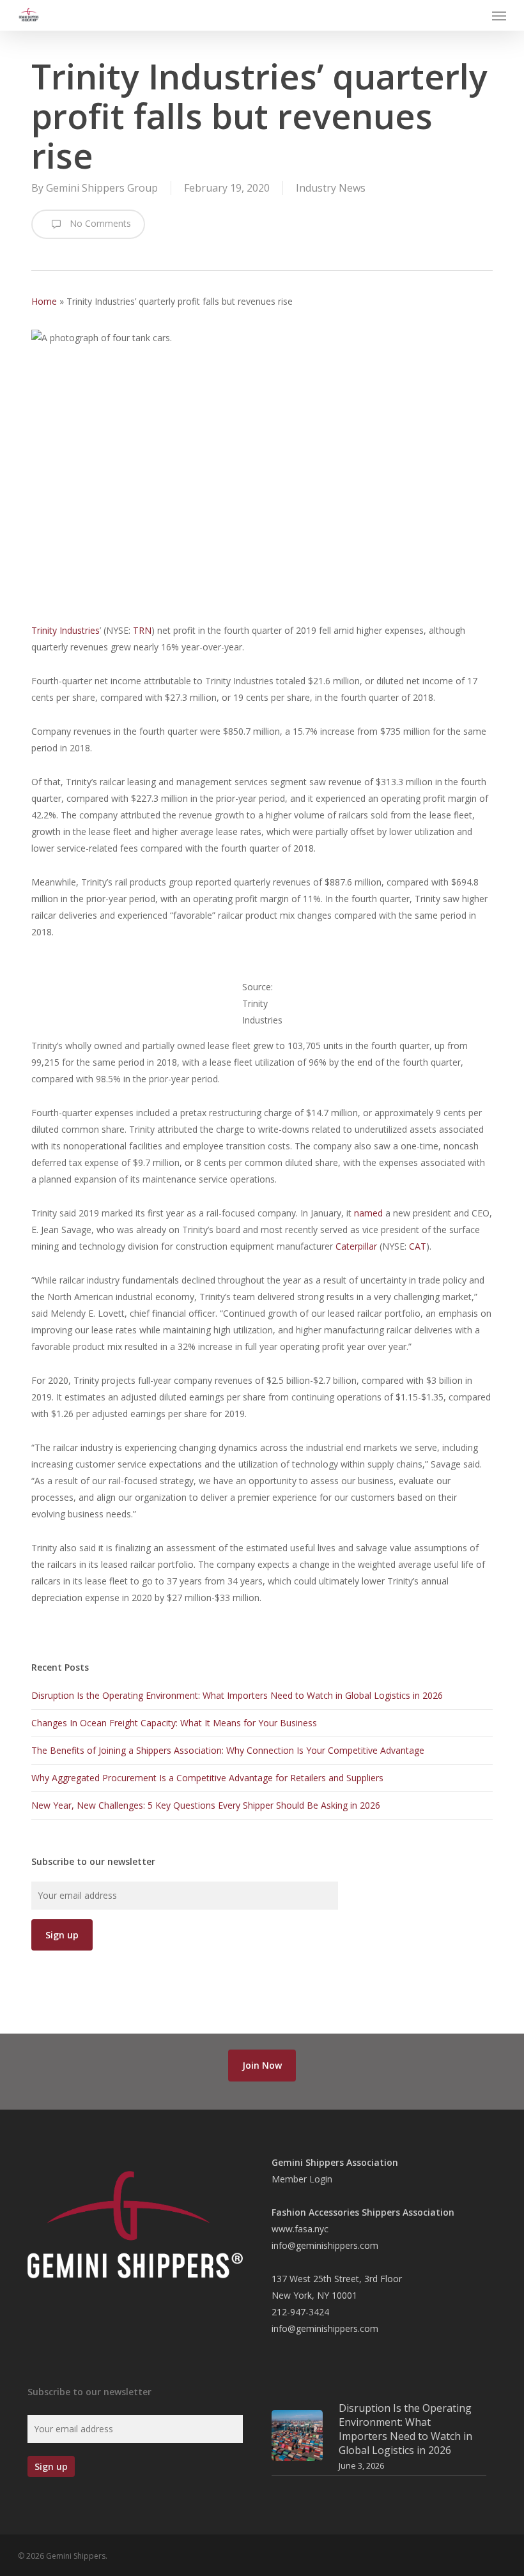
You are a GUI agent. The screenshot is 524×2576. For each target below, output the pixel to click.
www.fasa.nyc (300, 2229)
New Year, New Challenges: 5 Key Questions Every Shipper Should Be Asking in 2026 (206, 1805)
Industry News (331, 188)
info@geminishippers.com (325, 2245)
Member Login (302, 2179)
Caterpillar (356, 1246)
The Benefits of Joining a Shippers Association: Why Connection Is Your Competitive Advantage (228, 1750)
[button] (499, 15)
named (368, 1213)
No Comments (99, 223)
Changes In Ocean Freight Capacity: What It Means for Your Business (174, 1723)
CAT (418, 1246)
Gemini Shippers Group (102, 188)
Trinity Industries (65, 630)
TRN (142, 630)
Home (44, 301)
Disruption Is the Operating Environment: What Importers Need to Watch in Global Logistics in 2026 (237, 1695)
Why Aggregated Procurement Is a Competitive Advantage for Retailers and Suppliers (207, 1778)
